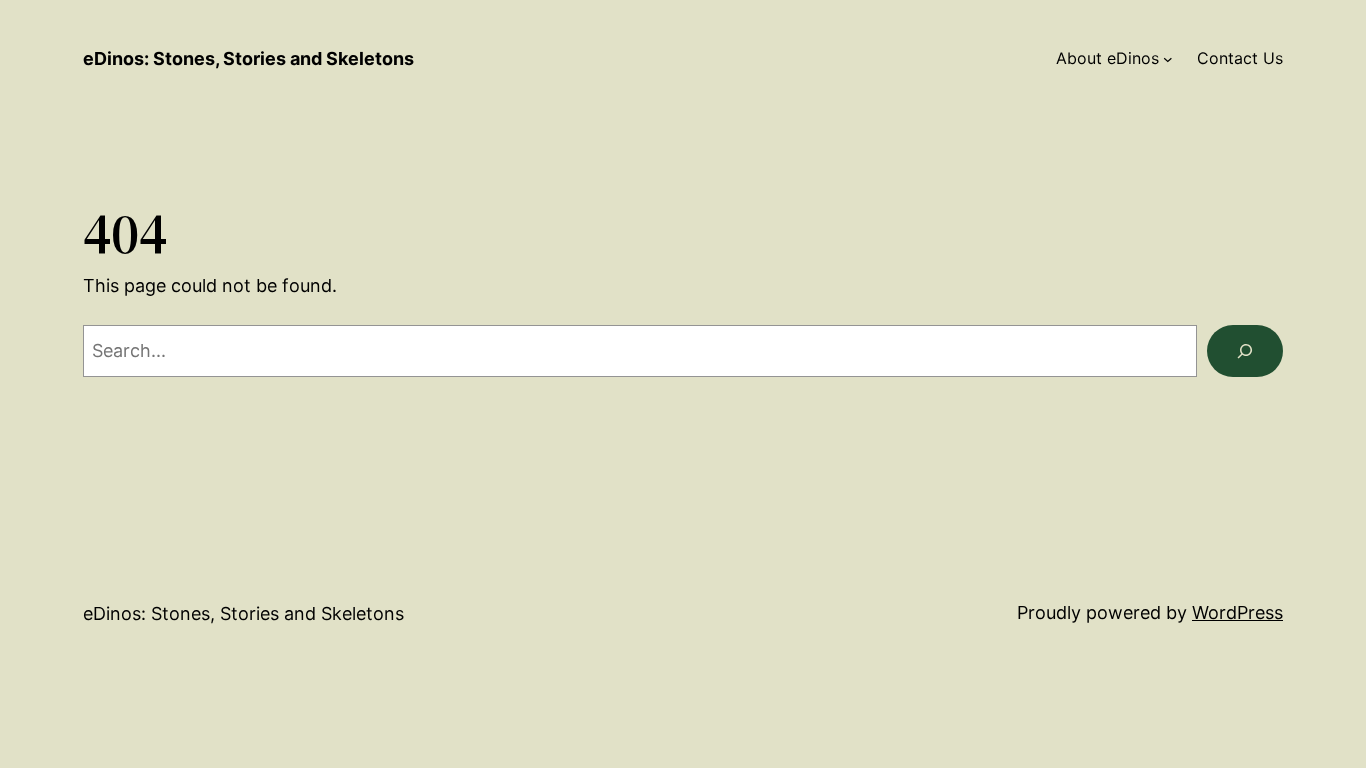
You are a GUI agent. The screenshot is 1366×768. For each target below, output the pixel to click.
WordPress (1237, 612)
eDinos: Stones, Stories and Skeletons (248, 58)
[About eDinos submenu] (1168, 59)
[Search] (1245, 351)
